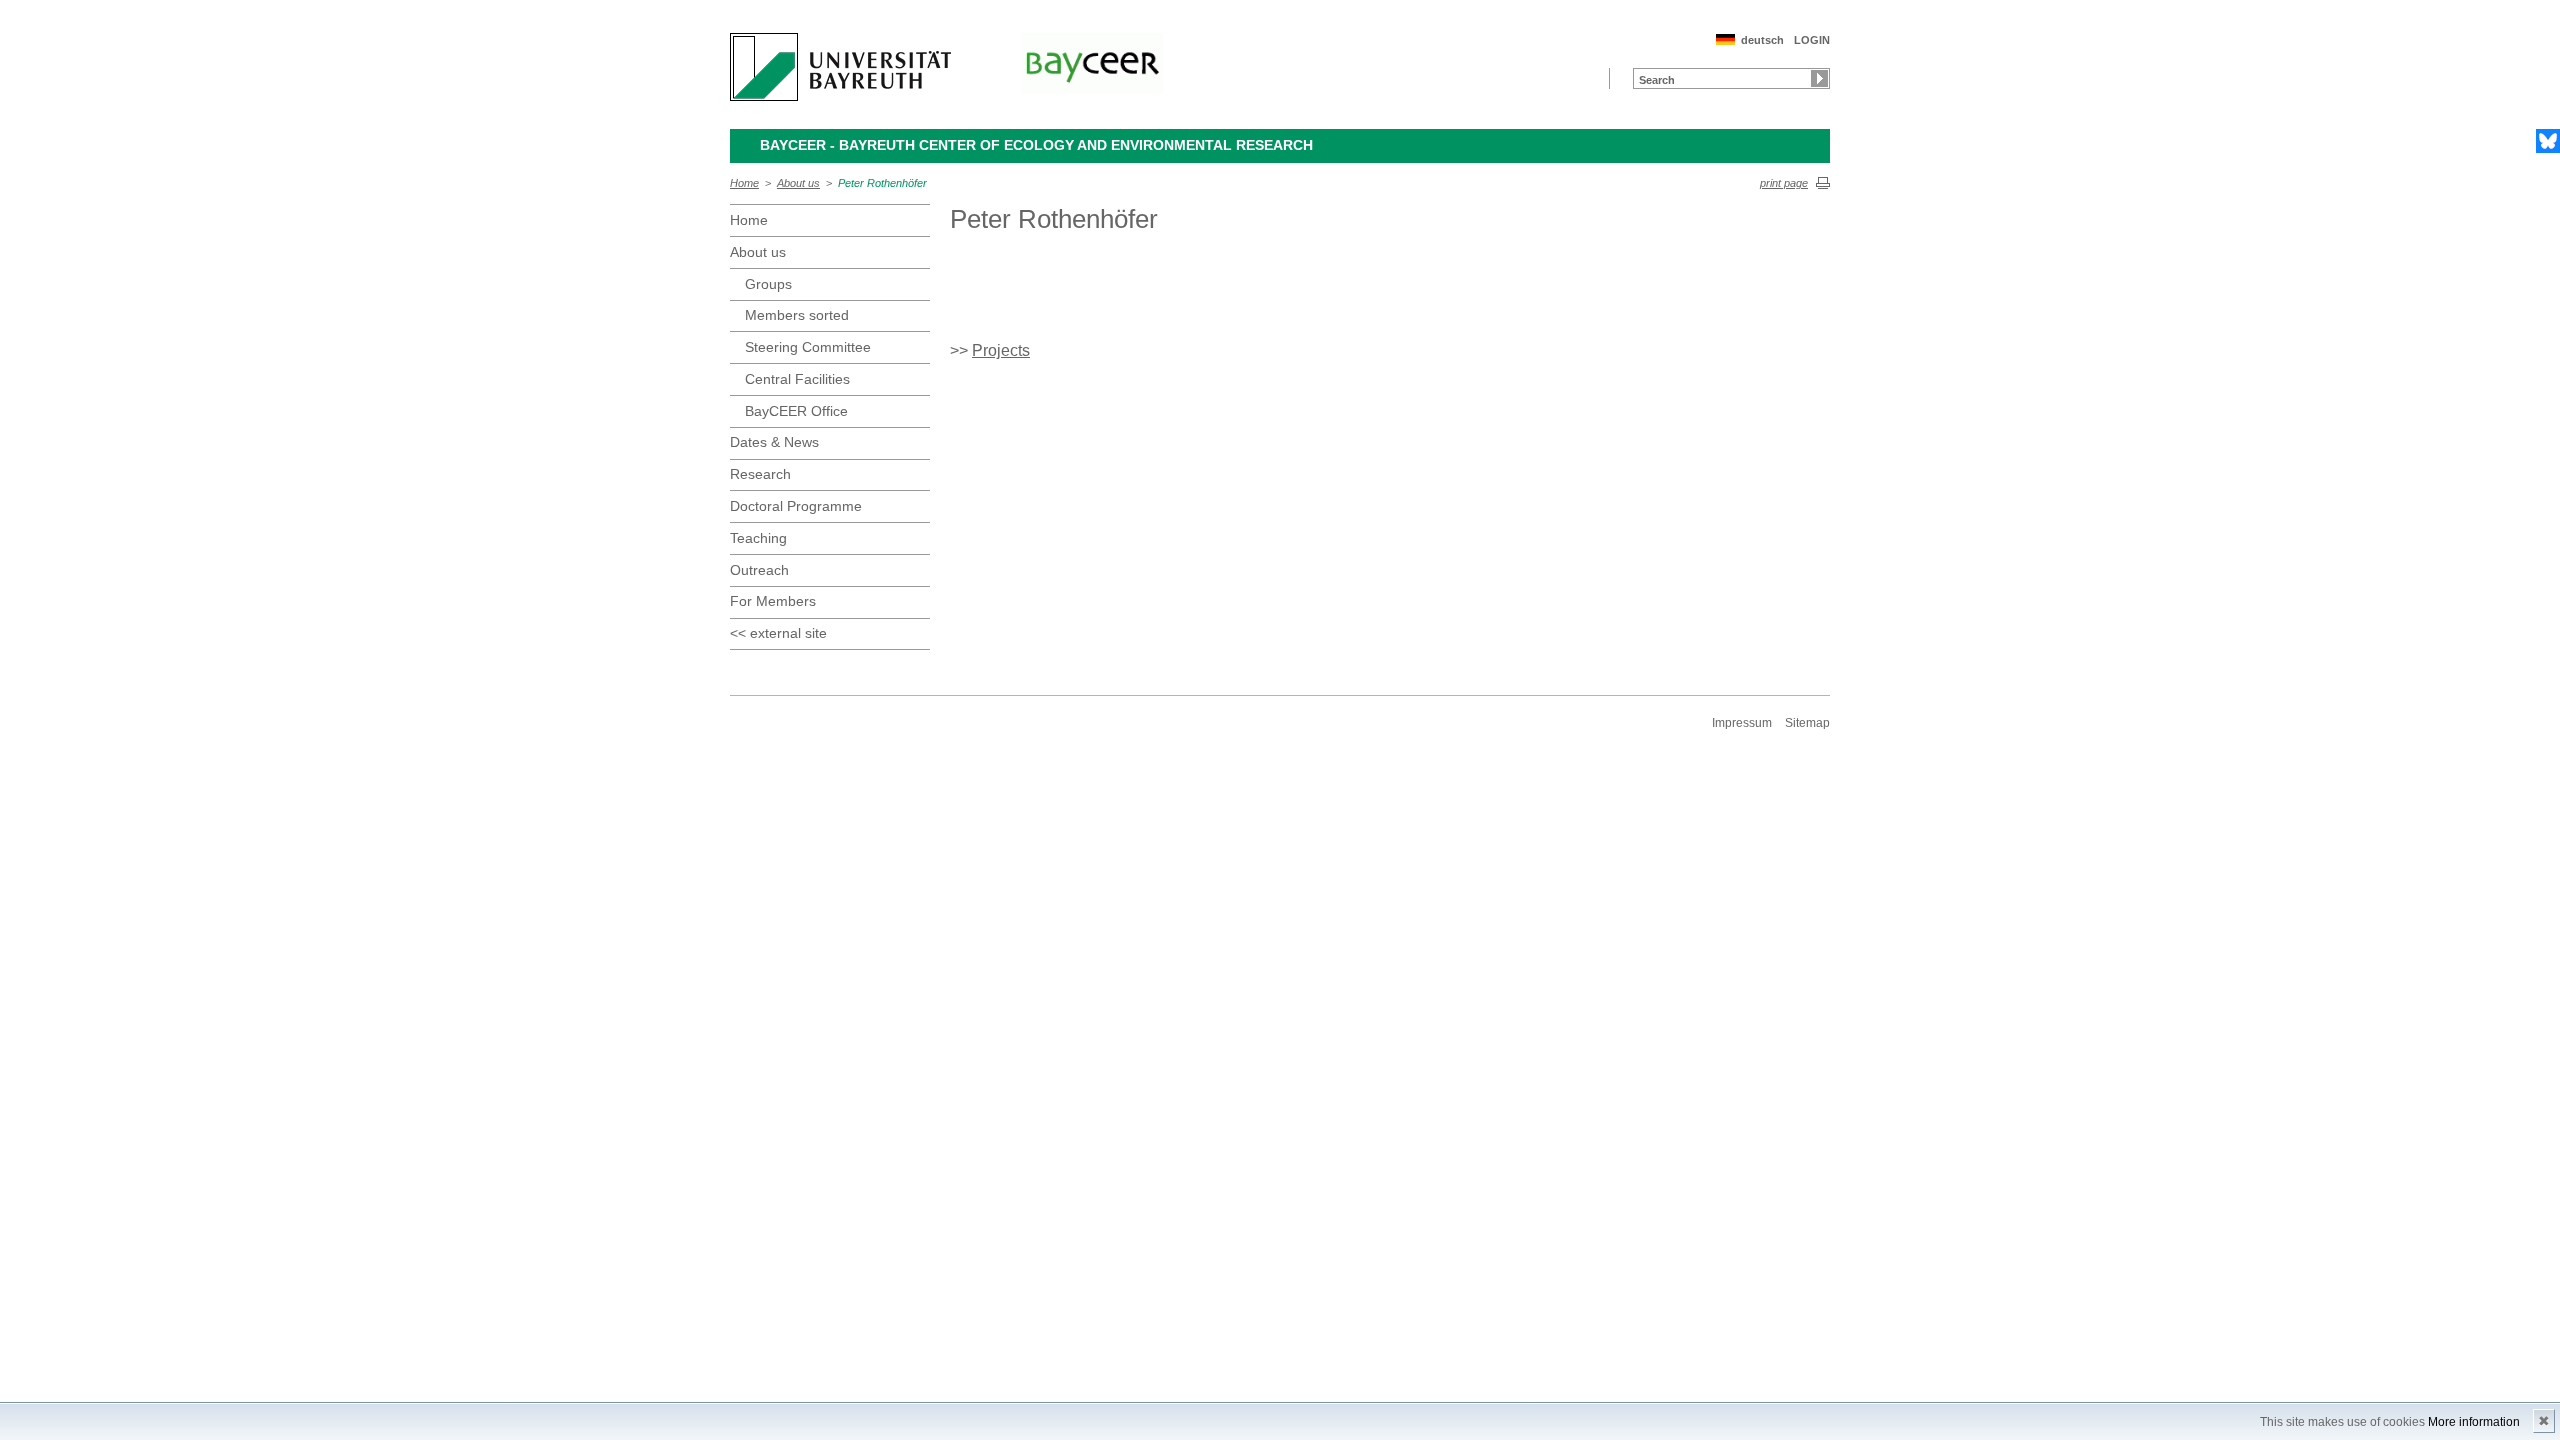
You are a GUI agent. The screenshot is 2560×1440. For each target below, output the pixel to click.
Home (744, 183)
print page (1784, 183)
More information (2474, 1422)
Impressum (1742, 723)
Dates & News (774, 442)
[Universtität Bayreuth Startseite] (840, 67)
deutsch (1762, 40)
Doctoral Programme (796, 506)
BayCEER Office (796, 411)
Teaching (758, 538)
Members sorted (797, 315)
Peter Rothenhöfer (882, 183)
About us (798, 183)
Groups (768, 284)
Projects (1001, 350)
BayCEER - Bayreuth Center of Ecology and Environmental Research (1036, 145)
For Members (773, 601)
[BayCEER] (1092, 63)
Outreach (759, 570)
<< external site (778, 633)
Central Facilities (797, 379)
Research (760, 474)
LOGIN (1812, 40)
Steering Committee (808, 347)
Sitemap (1807, 723)
